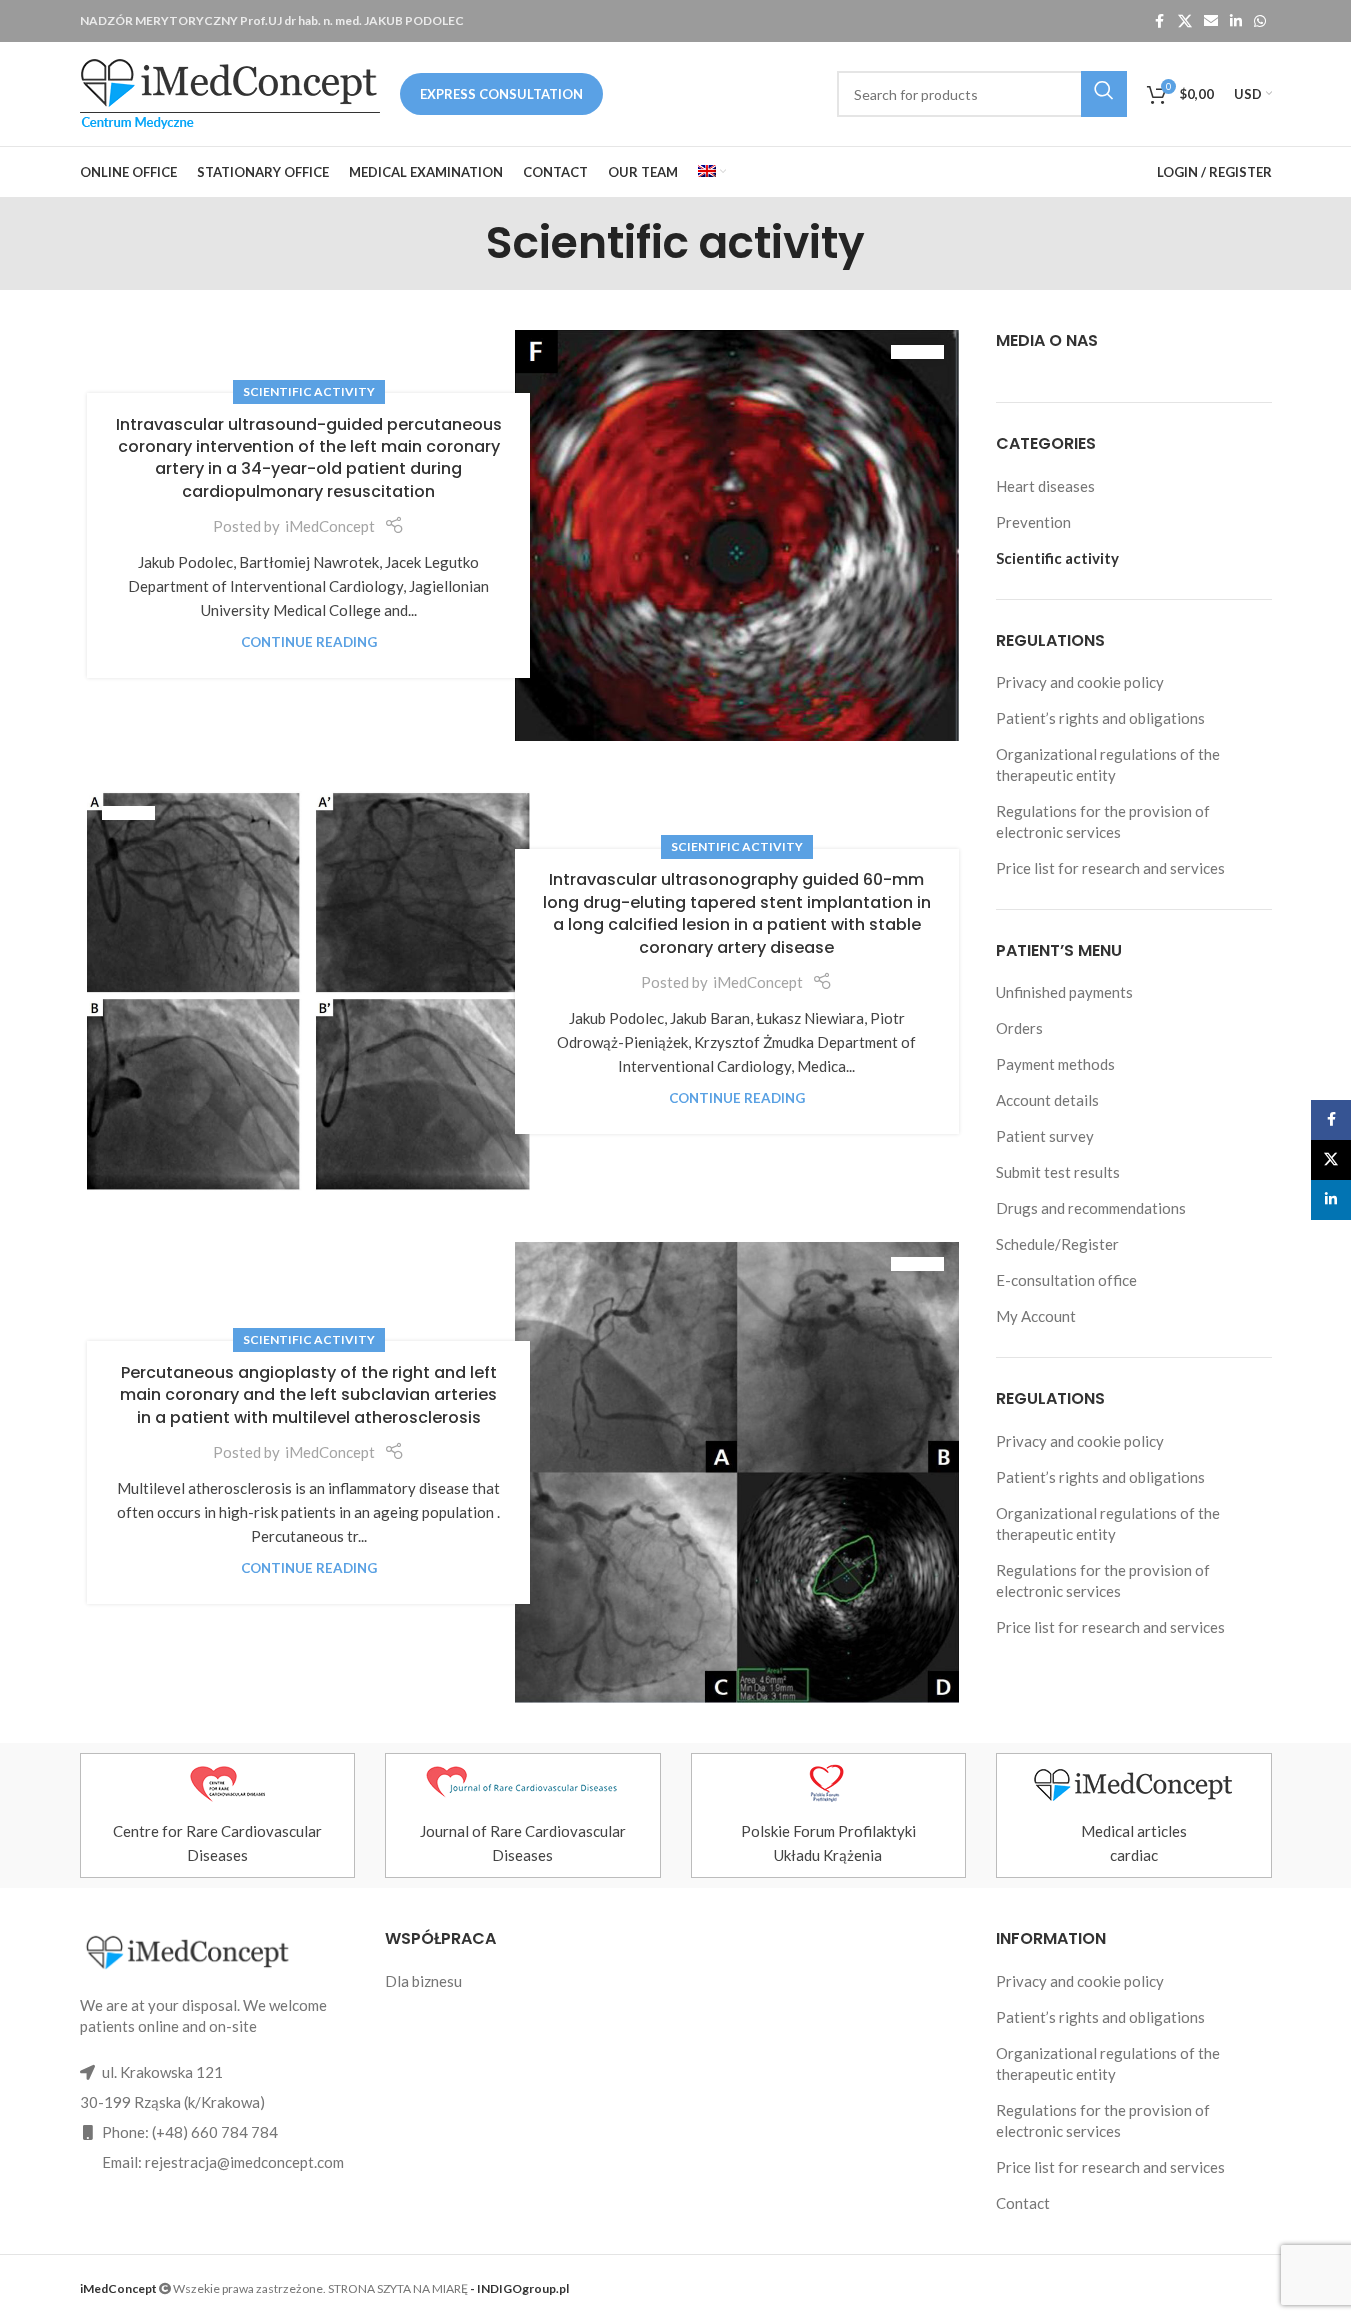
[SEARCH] (1104, 94)
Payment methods (1055, 1064)
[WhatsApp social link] (1260, 21)
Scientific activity (309, 391)
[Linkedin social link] (1236, 21)
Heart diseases (1045, 486)
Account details (1047, 1100)
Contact (1023, 2203)
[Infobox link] (218, 1815)
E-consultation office (1066, 1280)
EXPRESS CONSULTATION (501, 94)
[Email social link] (1211, 21)
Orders (1019, 1028)
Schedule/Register (1057, 1244)
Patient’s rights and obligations (1100, 718)
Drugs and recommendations (1091, 1208)
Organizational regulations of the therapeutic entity (1108, 764)
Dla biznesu (423, 1981)
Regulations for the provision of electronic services (1103, 821)
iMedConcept (330, 526)
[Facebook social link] (1160, 21)
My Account (1036, 1316)
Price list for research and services (1110, 868)
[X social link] (1185, 21)
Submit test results (1058, 1172)
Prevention (1033, 522)
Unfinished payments (1064, 992)
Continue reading (309, 642)
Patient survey (1045, 1136)
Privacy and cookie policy (1080, 682)
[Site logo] (230, 92)
